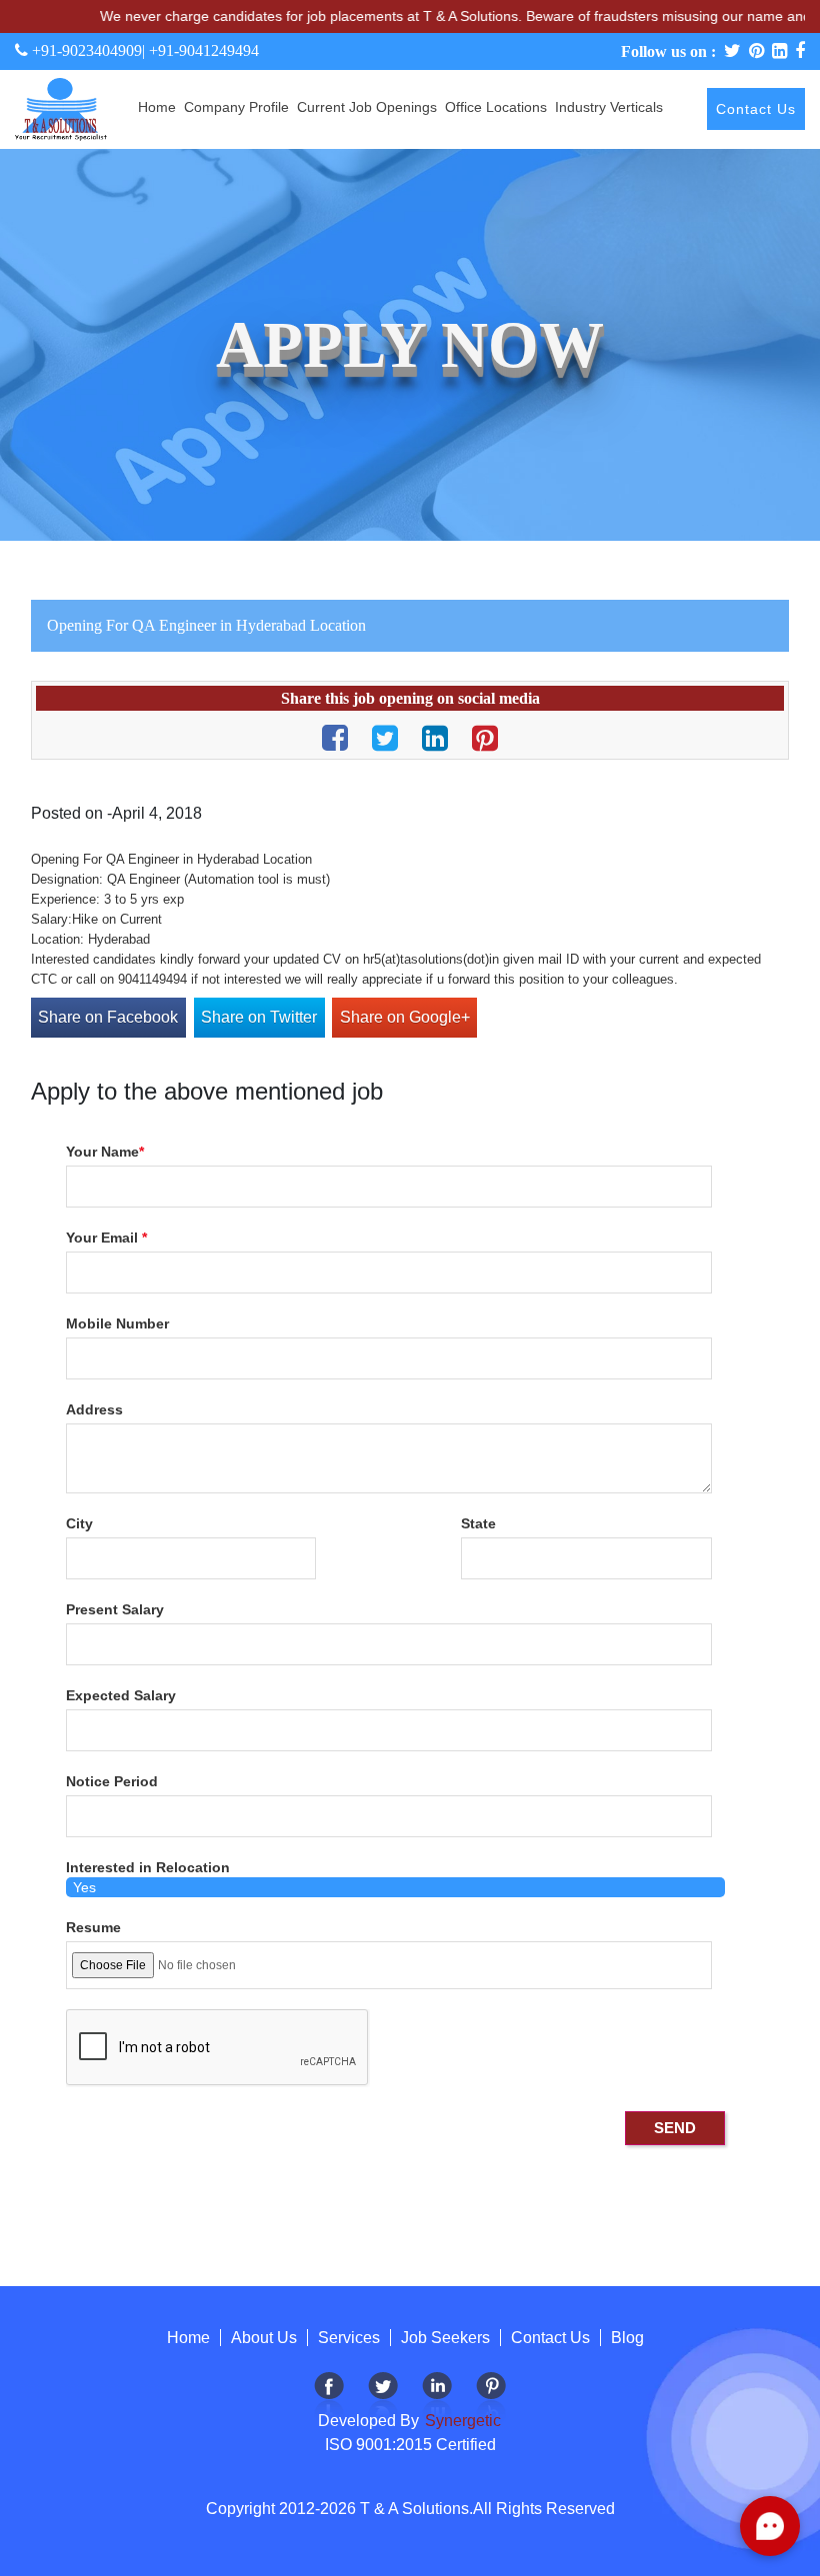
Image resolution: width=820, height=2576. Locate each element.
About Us (264, 2338)
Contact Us (756, 109)
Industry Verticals (609, 107)
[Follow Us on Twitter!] (383, 2398)
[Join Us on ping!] (491, 2398)
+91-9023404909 (85, 50)
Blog (627, 2338)
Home (157, 107)
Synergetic (461, 2421)
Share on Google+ (405, 1017)
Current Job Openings (367, 107)
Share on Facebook (108, 1017)
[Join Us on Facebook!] (329, 2398)
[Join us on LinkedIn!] (437, 2398)
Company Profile (236, 107)
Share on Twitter (259, 1017)
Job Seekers (445, 2338)
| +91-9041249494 (200, 50)
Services (349, 2338)
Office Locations (496, 107)
